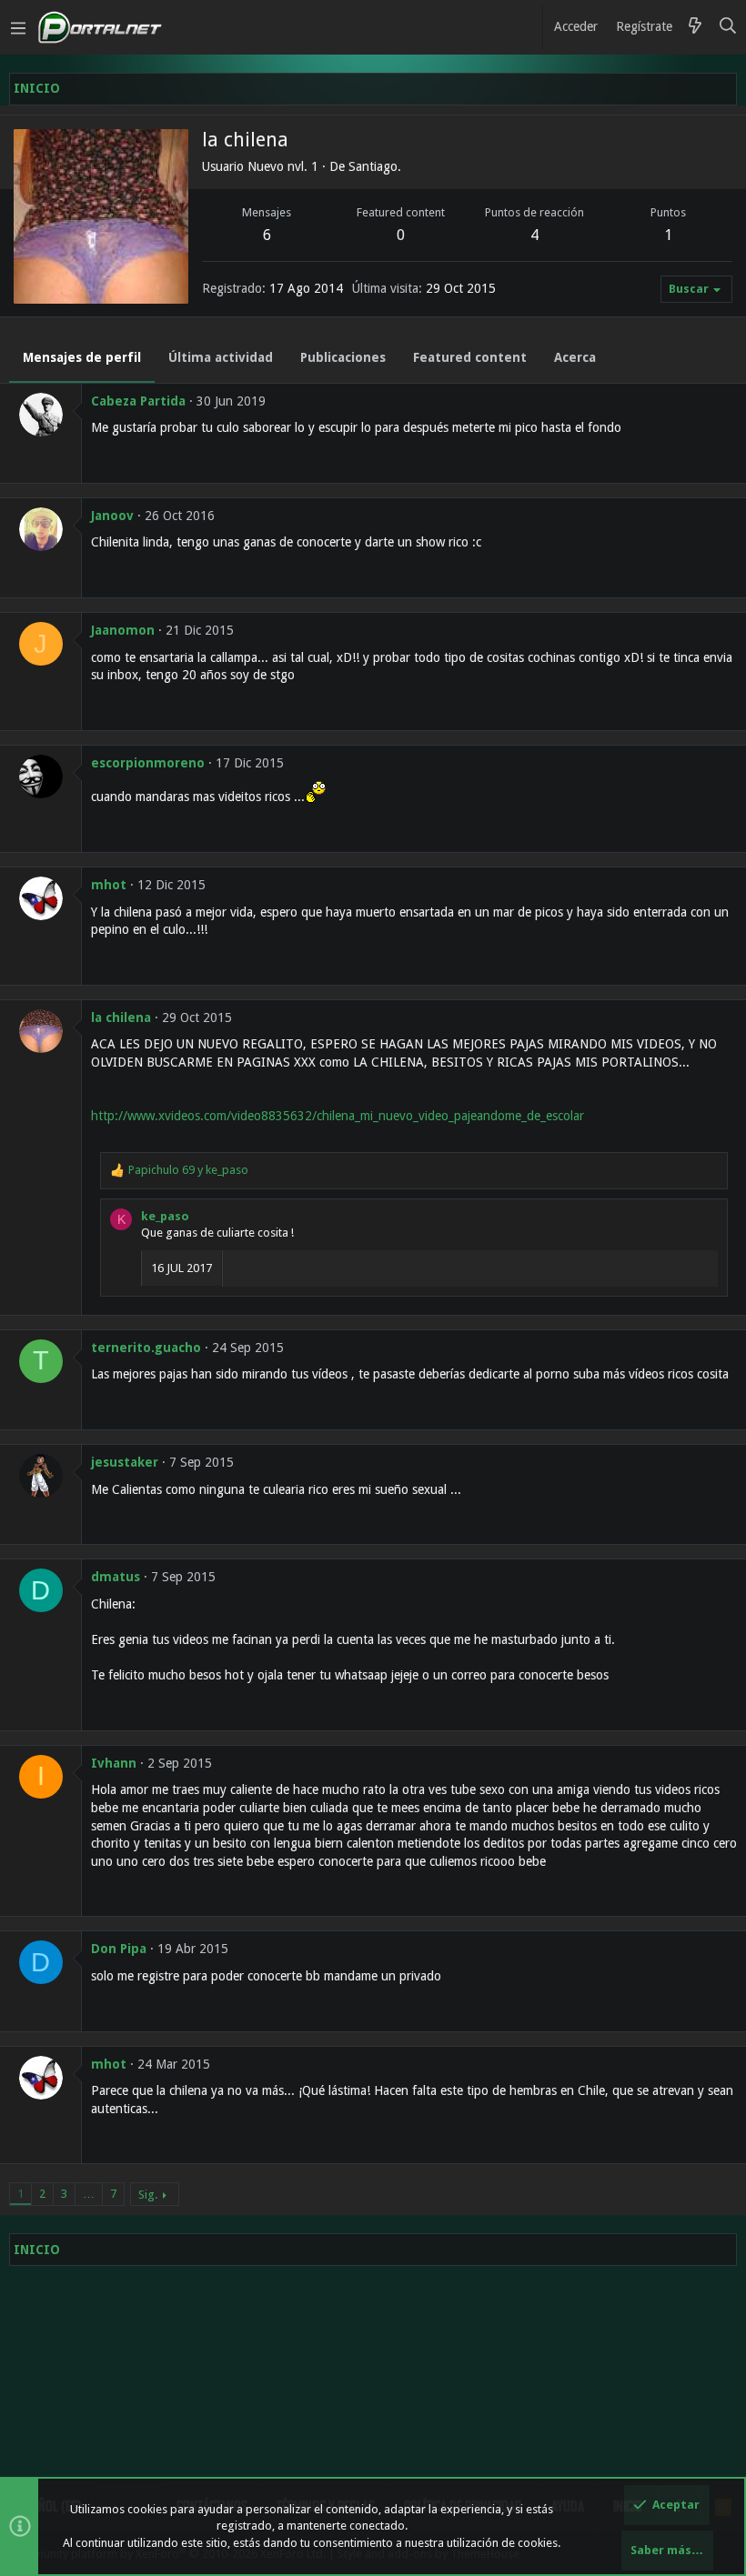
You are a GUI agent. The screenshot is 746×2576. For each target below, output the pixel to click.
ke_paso (165, 1216)
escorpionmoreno (148, 763)
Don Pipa (119, 1949)
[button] (18, 27)
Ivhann (114, 1763)
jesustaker (125, 1462)
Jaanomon (123, 630)
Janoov (112, 516)
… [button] (89, 2194)
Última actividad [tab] (221, 357)
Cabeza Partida (138, 401)
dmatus (116, 1577)
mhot (109, 885)
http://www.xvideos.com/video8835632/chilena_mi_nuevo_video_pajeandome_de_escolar (338, 1116)
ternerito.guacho (146, 1348)
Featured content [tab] (470, 357)
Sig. (148, 2195)
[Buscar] (728, 27)
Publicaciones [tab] (343, 357)
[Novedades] (695, 27)
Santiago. (375, 166)
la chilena (121, 1017)
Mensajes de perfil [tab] (82, 357)
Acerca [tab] (575, 357)
